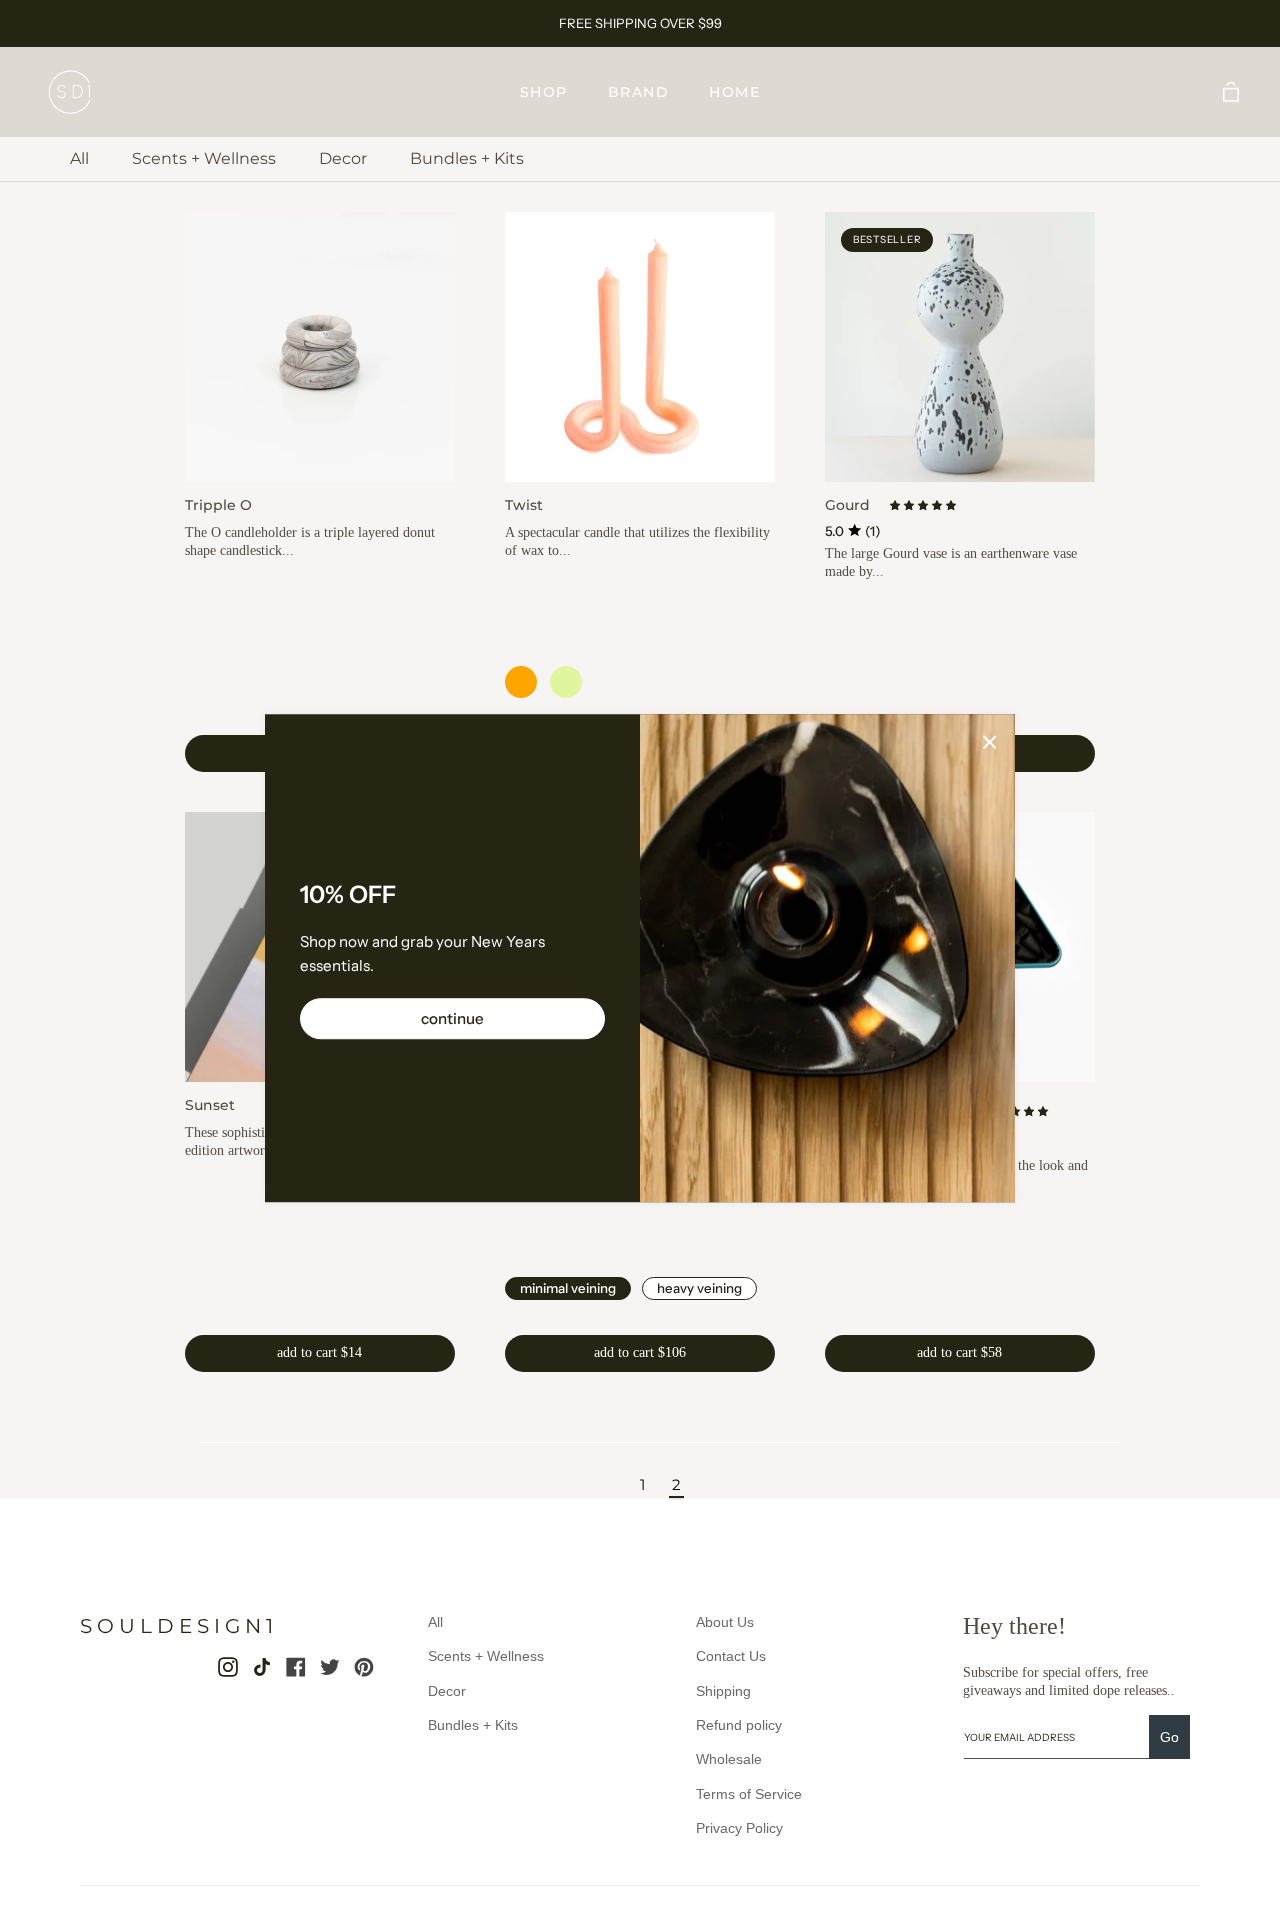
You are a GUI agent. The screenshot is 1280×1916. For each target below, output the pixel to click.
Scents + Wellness (204, 158)
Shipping (723, 1691)
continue (452, 1019)
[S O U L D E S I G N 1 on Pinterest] (364, 1667)
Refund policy (739, 1725)
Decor (343, 158)
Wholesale (729, 1759)
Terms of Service (749, 1794)
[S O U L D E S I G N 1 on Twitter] (330, 1667)
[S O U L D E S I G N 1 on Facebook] (296, 1667)
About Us (725, 1622)
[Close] (990, 741)
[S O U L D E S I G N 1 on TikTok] (262, 1667)
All (79, 158)
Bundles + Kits (467, 158)
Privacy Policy (739, 1828)
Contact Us (731, 1656)
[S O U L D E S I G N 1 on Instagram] (228, 1667)
